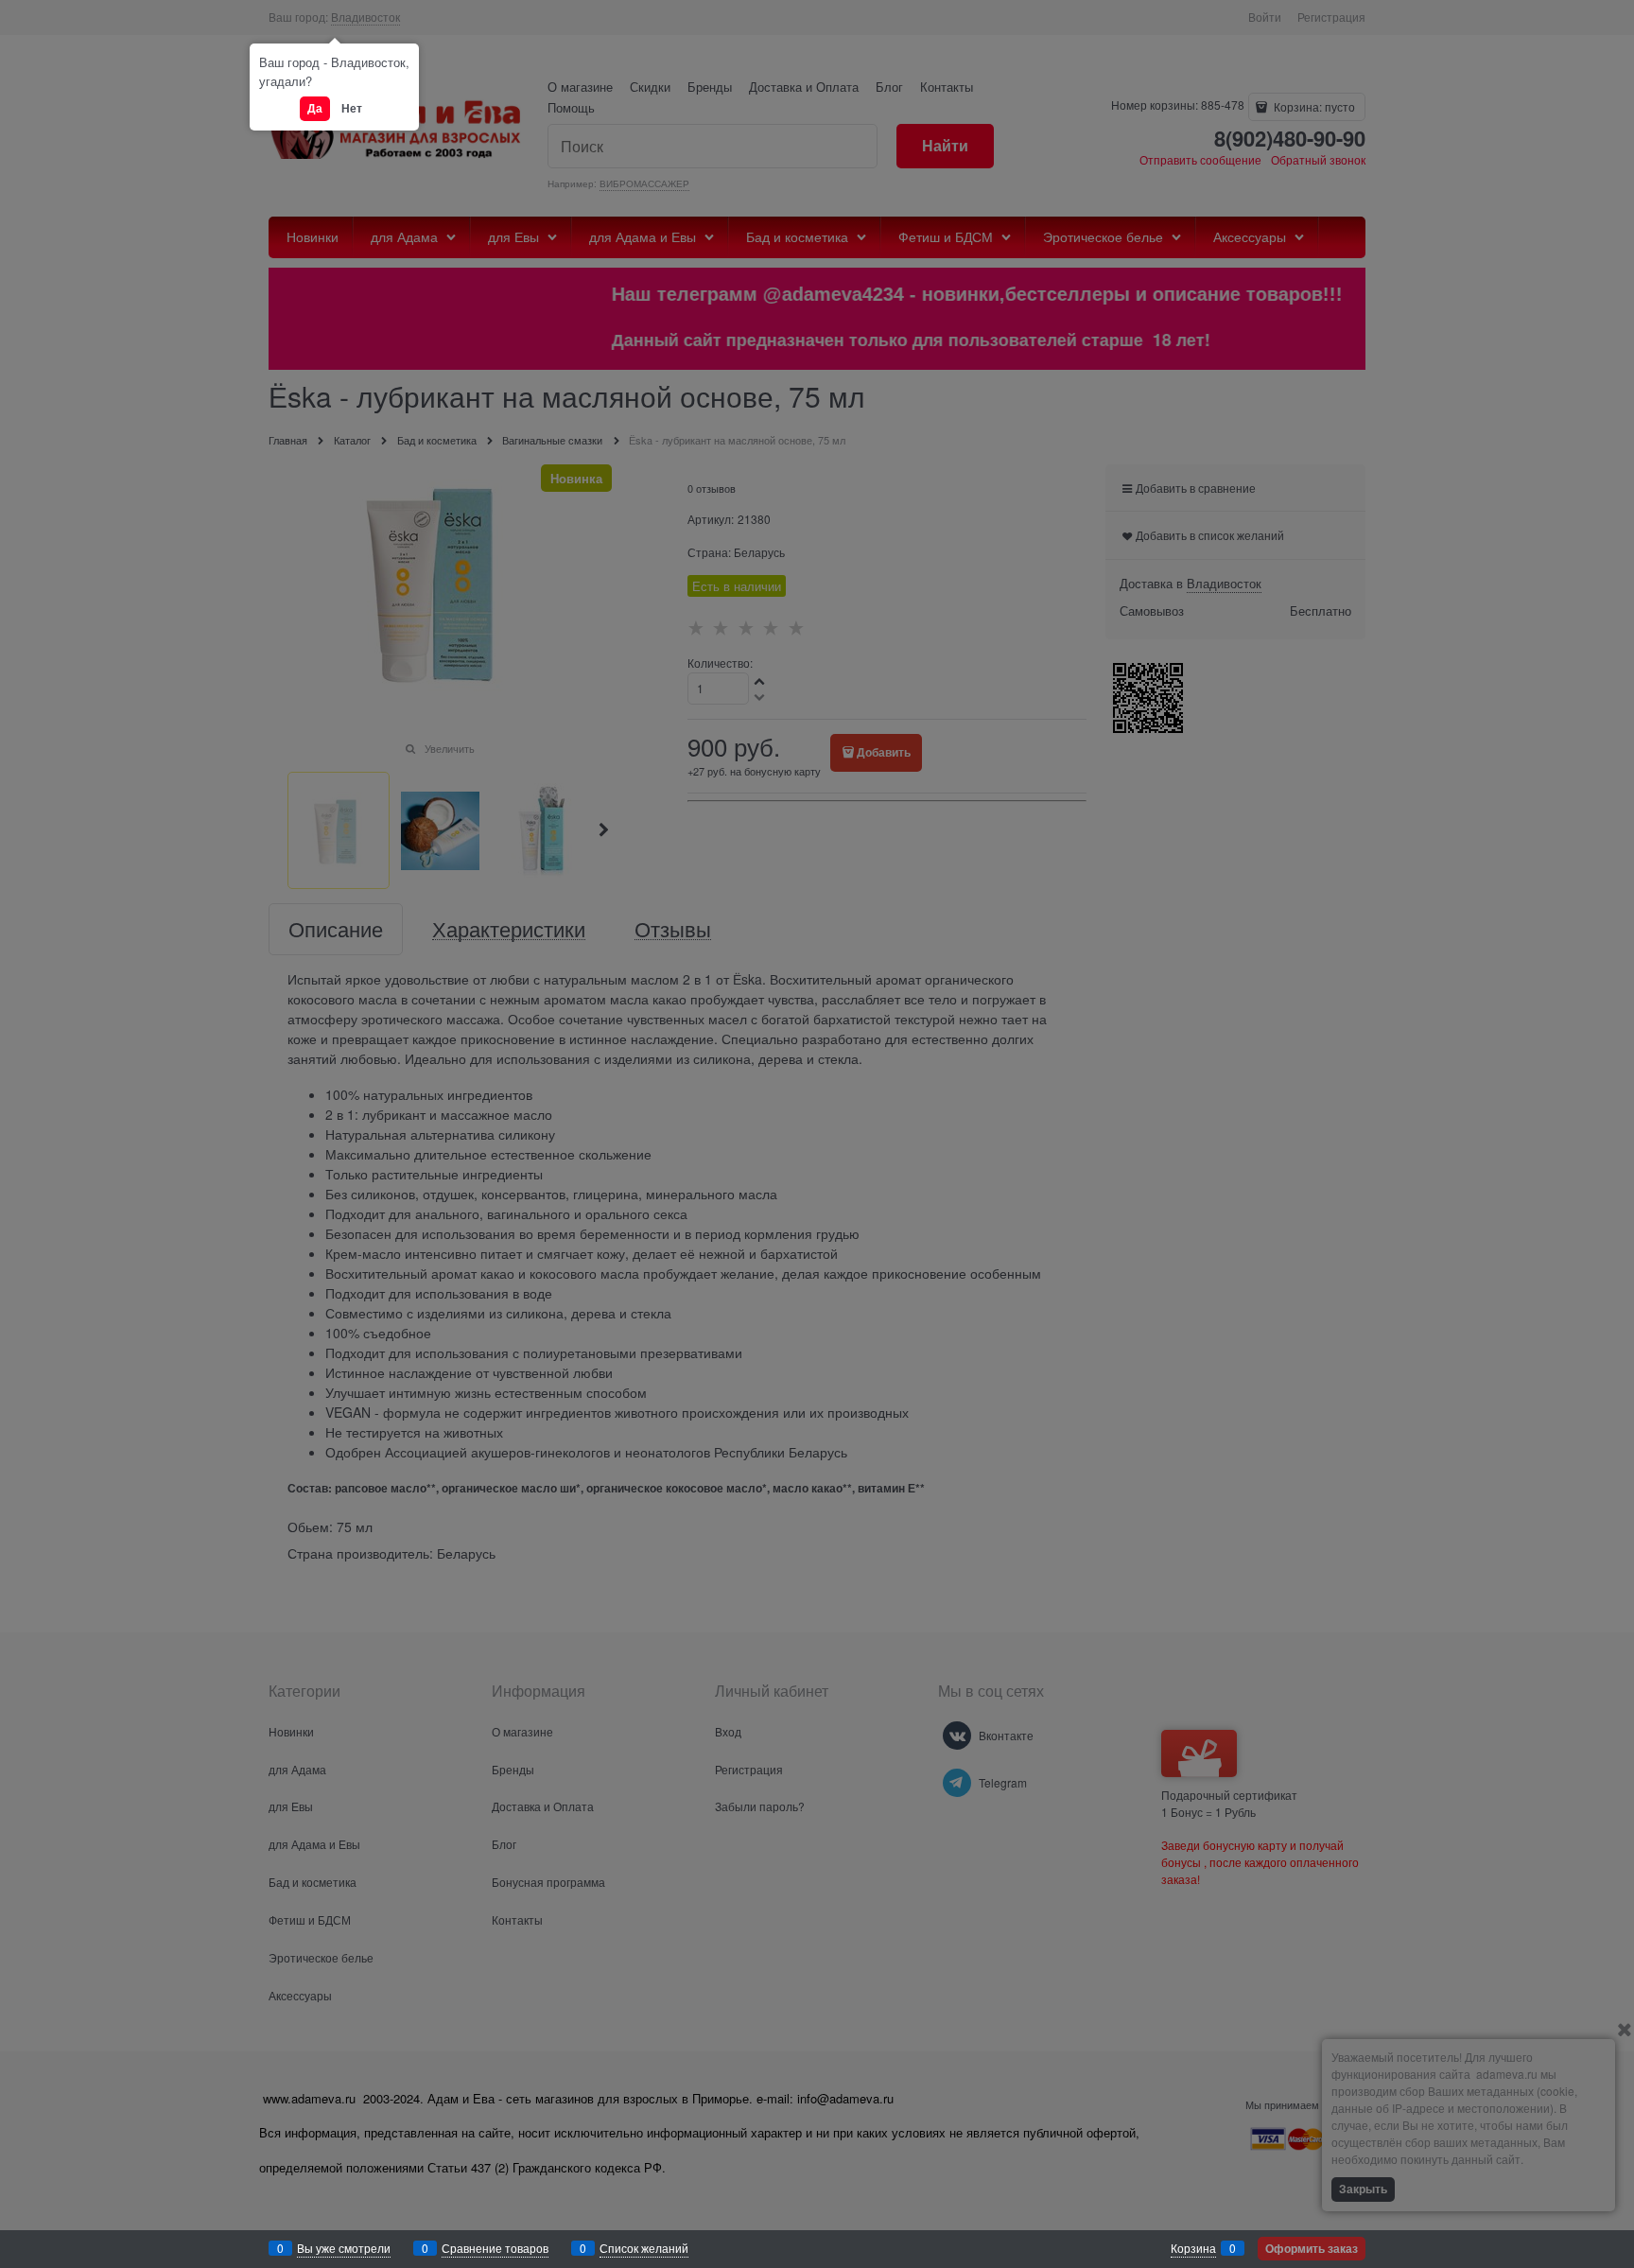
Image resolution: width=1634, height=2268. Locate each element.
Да (315, 108)
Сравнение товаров (495, 2248)
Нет (352, 108)
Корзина (1193, 2248)
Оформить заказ (1312, 2248)
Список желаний (644, 2248)
